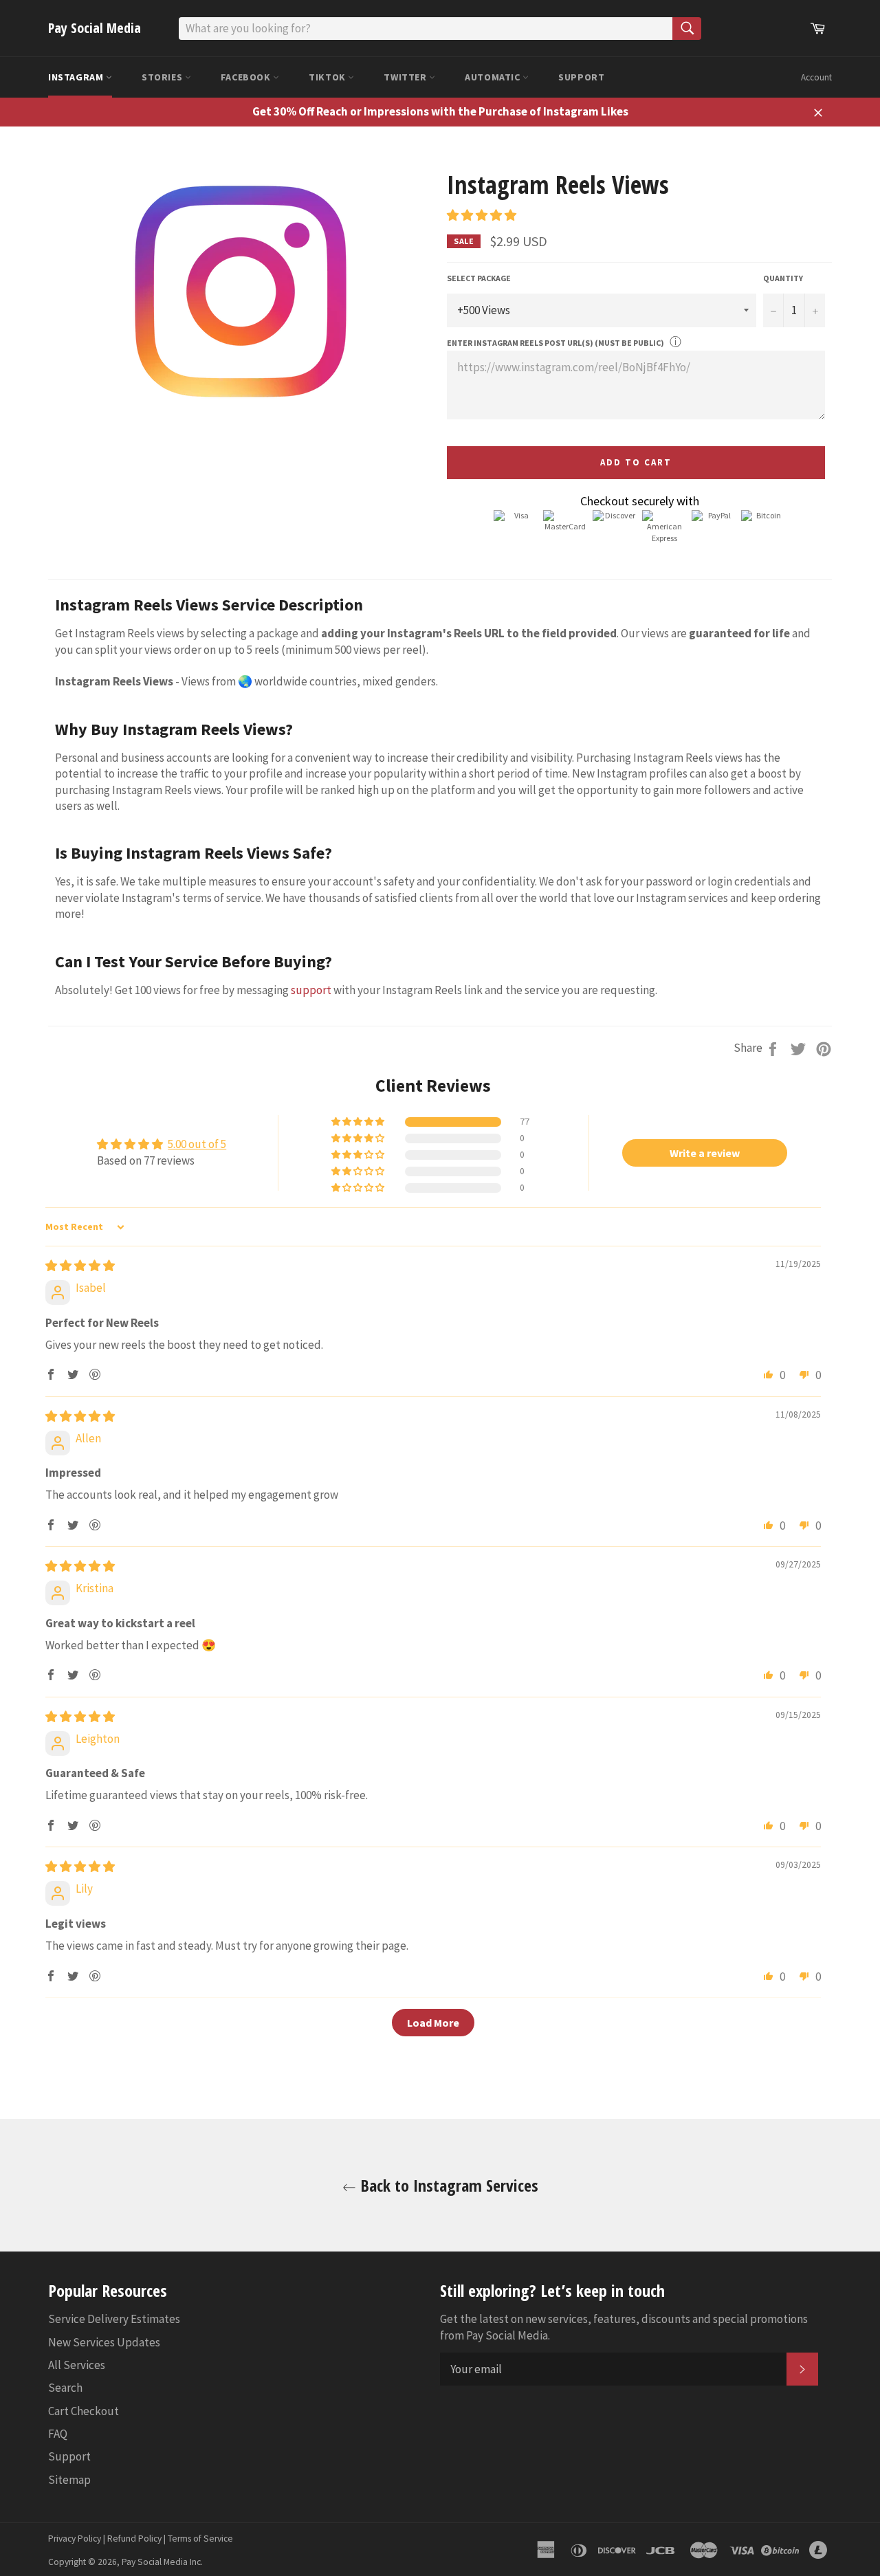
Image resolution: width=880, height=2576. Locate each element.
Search (65, 2388)
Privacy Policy (75, 2539)
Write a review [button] (705, 1153)
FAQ (58, 2434)
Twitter (406, 77)
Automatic (494, 77)
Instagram (77, 77)
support (311, 990)
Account (816, 77)
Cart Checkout (84, 2411)
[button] (482, 215)
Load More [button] (433, 2023)
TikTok (328, 77)
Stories (163, 77)
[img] (80, 1266)
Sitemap (69, 2480)
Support (581, 77)
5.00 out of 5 (197, 1144)
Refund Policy (134, 2539)
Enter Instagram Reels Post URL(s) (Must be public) (555, 343)
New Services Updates (104, 2342)
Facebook (247, 77)
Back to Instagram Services (447, 2185)
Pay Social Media (95, 28)
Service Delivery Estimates (114, 2319)
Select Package (479, 278)
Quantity (783, 278)
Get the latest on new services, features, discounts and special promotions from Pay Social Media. (624, 2327)
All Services (77, 2365)
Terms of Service (200, 2539)
